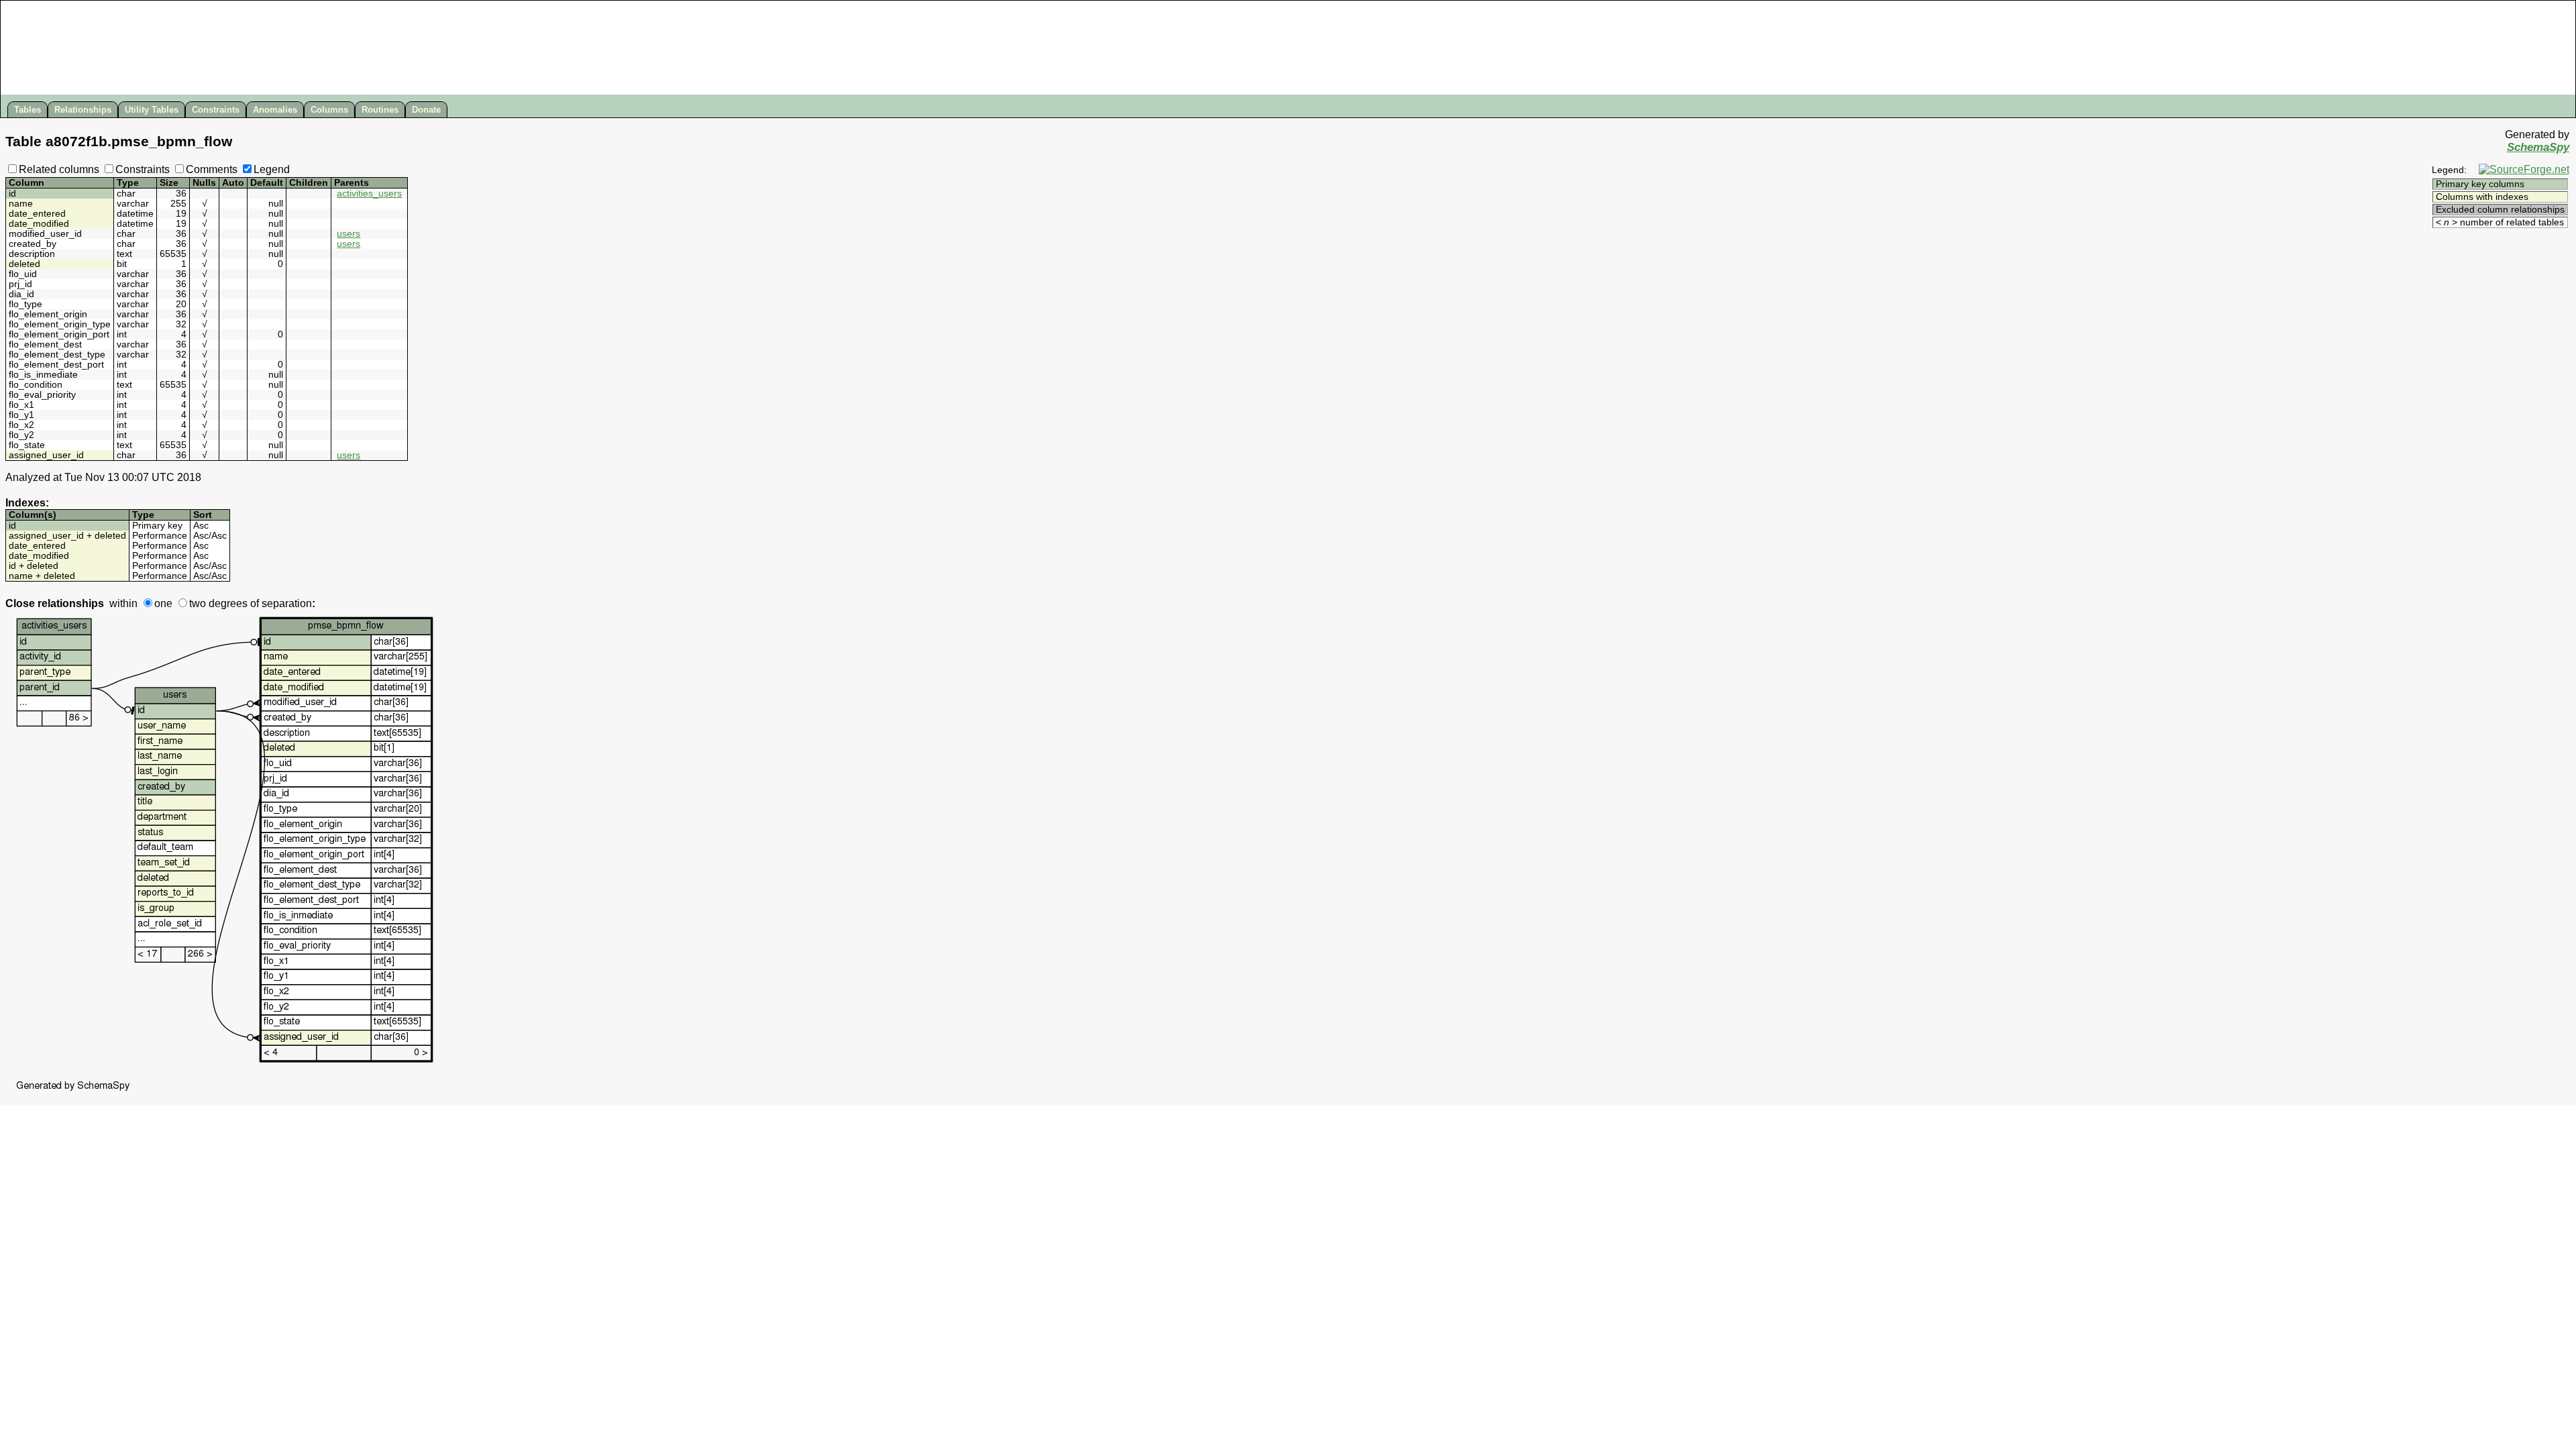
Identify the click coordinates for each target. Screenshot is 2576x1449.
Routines (380, 110)
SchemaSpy (2538, 147)
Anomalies (275, 110)
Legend (272, 169)
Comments (212, 169)
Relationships (83, 110)
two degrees (218, 603)
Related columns (59, 169)
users (348, 234)
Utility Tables (152, 110)
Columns (329, 110)
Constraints (216, 110)
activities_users (369, 194)
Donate (426, 110)
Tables (28, 110)
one (163, 603)
